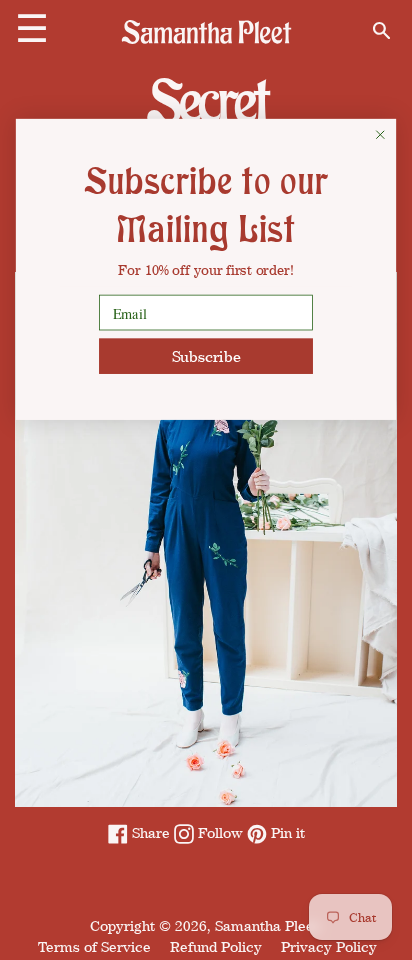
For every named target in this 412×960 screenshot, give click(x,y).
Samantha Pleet (267, 925)
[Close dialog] (380, 134)
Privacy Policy (329, 946)
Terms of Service (94, 946)
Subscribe (206, 356)
